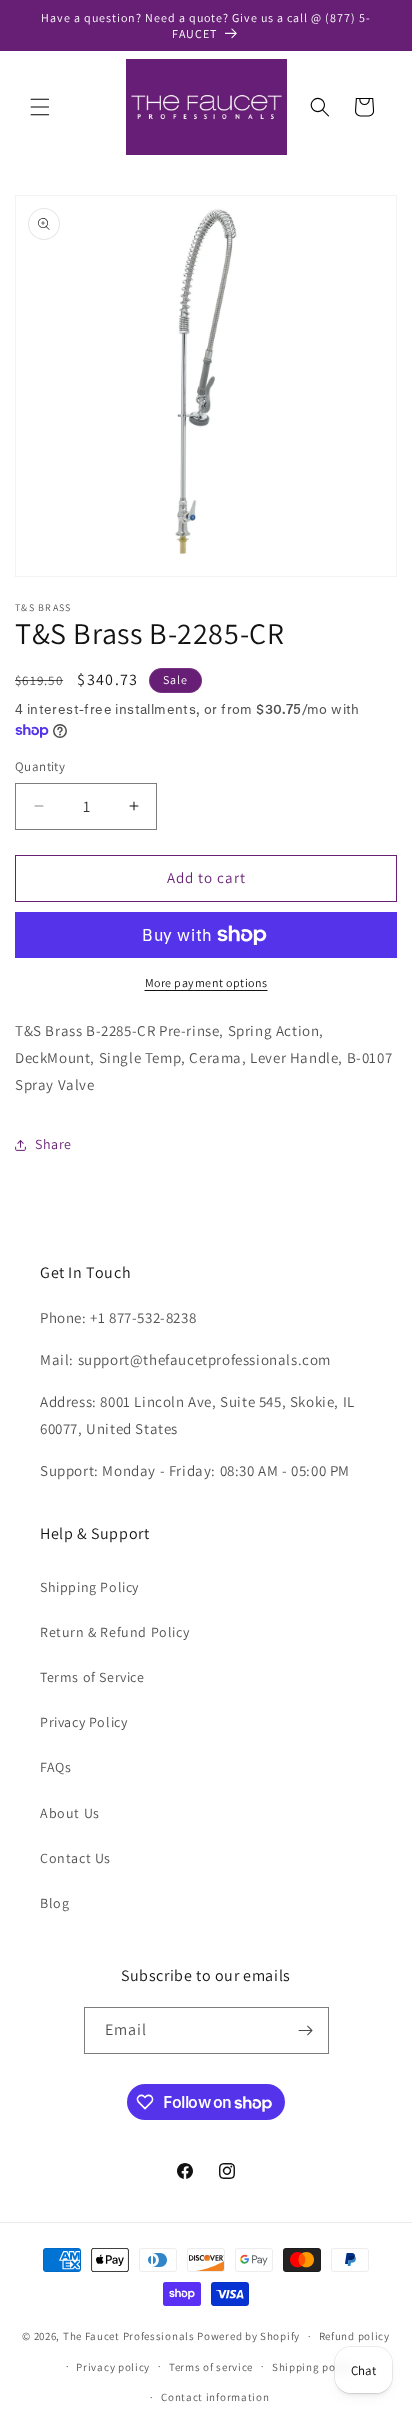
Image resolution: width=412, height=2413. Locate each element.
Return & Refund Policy (114, 1632)
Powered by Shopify (248, 2336)
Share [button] (53, 1144)
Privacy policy (113, 2367)
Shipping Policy (89, 1587)
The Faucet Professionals (129, 2336)
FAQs (55, 1767)
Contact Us (75, 1858)
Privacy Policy (83, 1722)
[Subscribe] (306, 2030)
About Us (70, 1813)
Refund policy (354, 2336)
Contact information (215, 2397)
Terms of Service (92, 1677)
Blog (54, 1903)
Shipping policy (313, 2367)
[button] (40, 107)
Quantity (40, 766)
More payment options (206, 982)
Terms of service (211, 2367)
